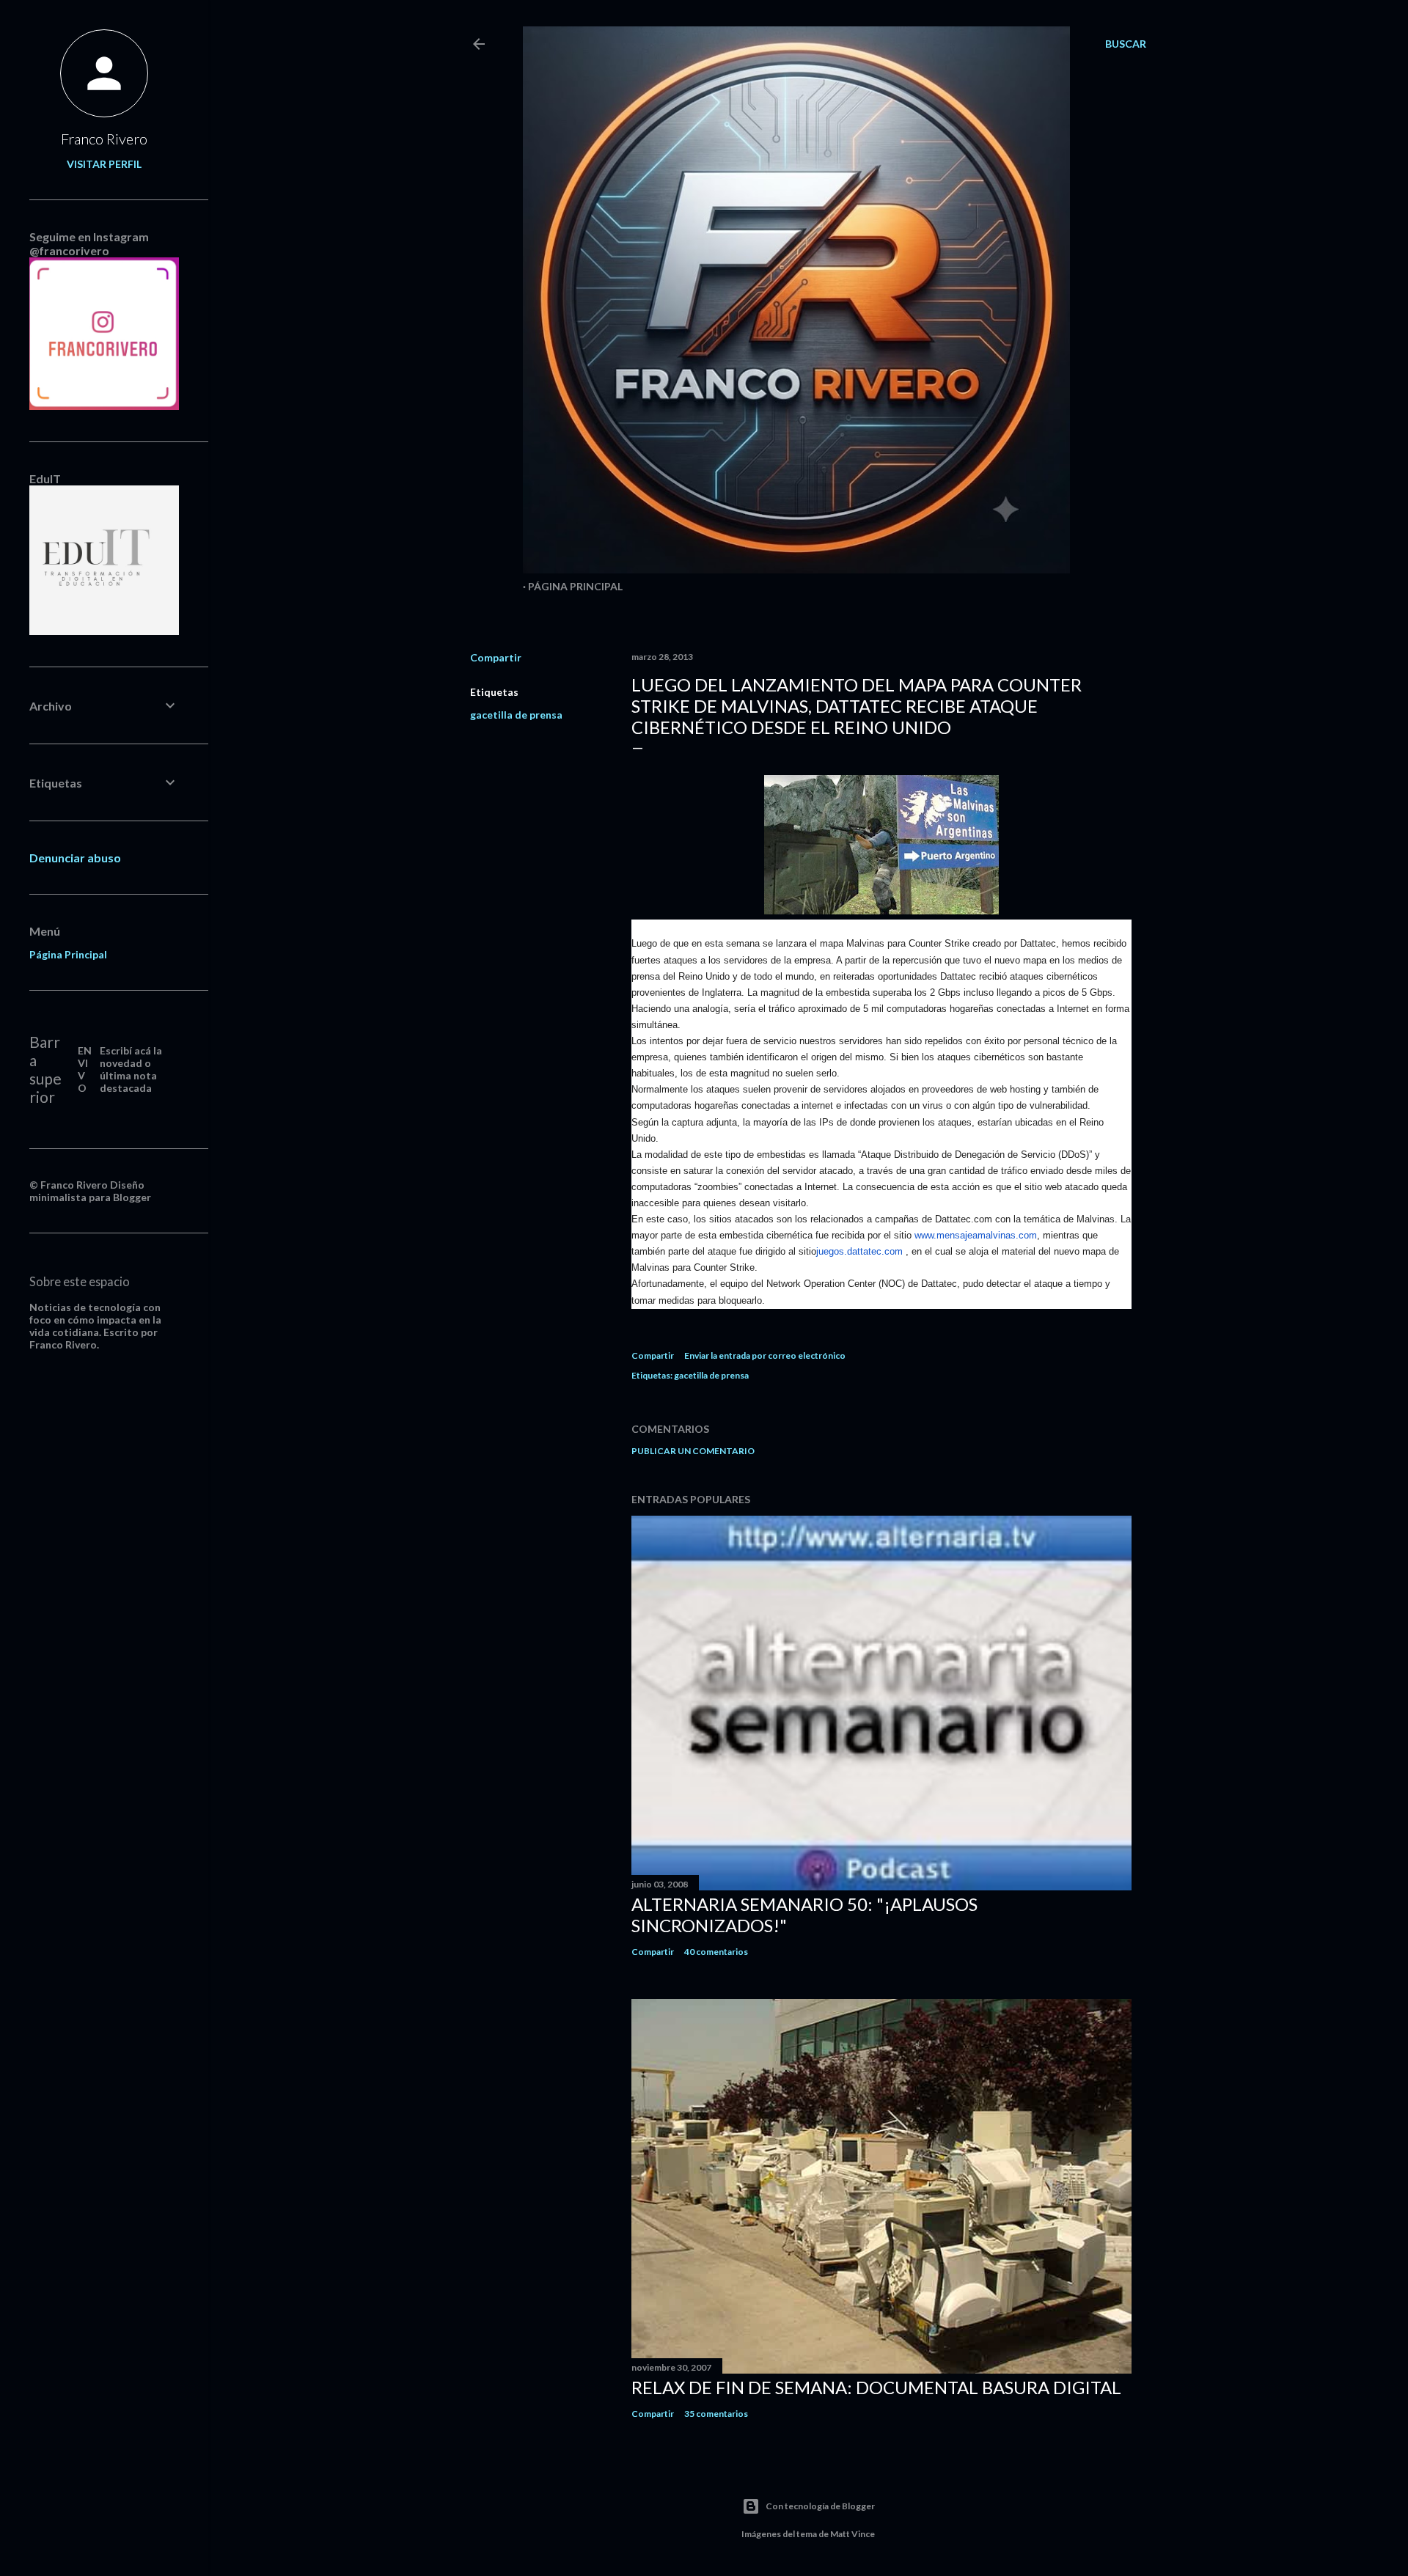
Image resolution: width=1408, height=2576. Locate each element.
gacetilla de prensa (516, 715)
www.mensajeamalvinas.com (976, 1235)
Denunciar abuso (75, 858)
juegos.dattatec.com (859, 1251)
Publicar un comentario (693, 1451)
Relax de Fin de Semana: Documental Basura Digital (876, 2387)
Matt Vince (852, 2534)
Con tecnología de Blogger (820, 2506)
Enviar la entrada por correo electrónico (765, 1355)
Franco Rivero (104, 139)
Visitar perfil (104, 164)
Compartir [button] (496, 657)
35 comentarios (716, 2414)
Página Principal (575, 586)
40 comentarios (716, 1952)
